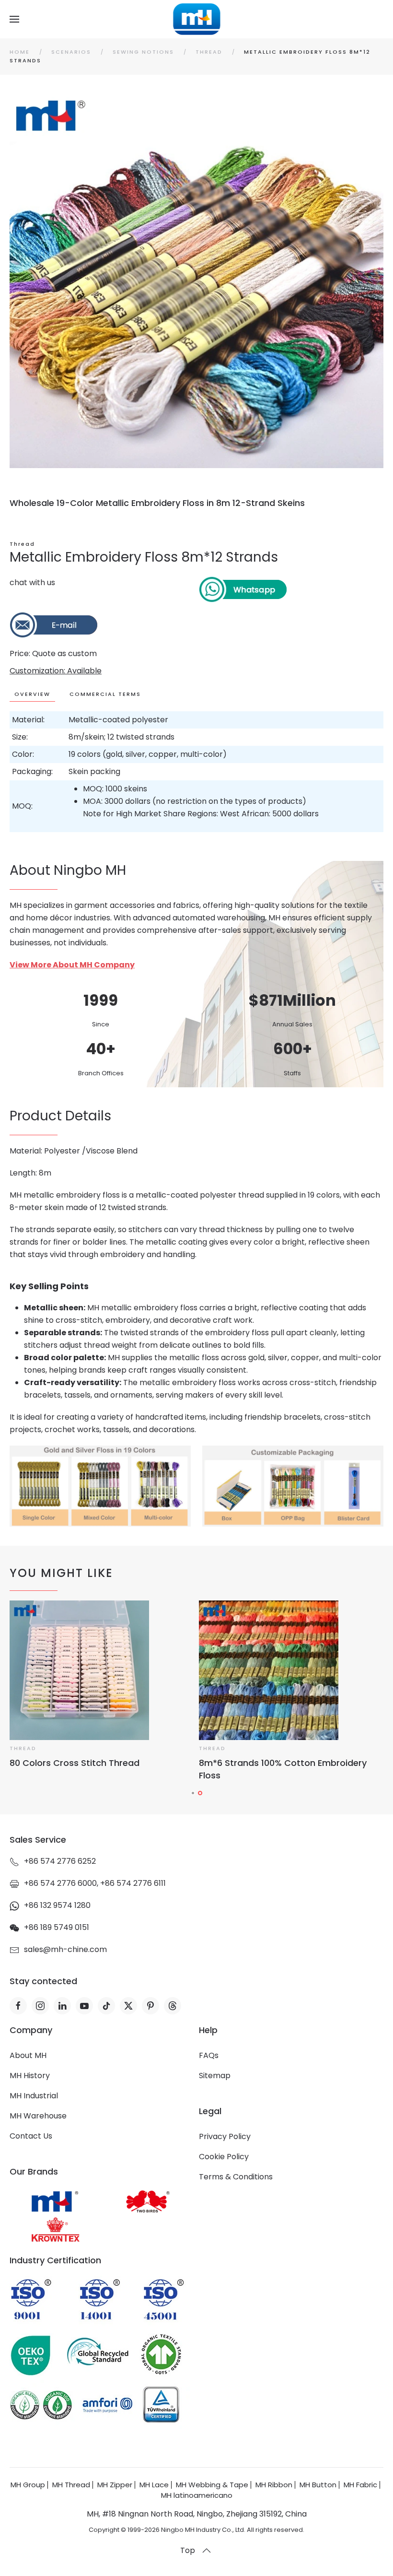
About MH (28, 2055)
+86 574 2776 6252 (60, 1861)
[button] (14, 19)
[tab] (193, 1793)
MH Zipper (115, 2485)
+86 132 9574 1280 (57, 1905)
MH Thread (71, 2485)
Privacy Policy (225, 2136)
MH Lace (154, 2485)
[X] (128, 2006)
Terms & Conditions (236, 2177)
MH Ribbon (274, 2485)
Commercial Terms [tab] (105, 694)
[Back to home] (197, 19)
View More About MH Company (72, 965)
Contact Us (31, 2136)
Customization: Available (56, 671)
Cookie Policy (224, 2157)
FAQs (209, 2055)
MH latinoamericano (197, 2495)
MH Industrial (34, 2096)
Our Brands (34, 2171)
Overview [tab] (32, 694)
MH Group (28, 2485)
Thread (22, 544)
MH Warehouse (38, 2116)
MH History (30, 2076)
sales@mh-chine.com (65, 1949)
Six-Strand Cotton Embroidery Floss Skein (289, 1763)
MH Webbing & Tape (212, 2485)
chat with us (32, 582)
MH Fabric (360, 2485)
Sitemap (215, 2076)
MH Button (318, 2485)
